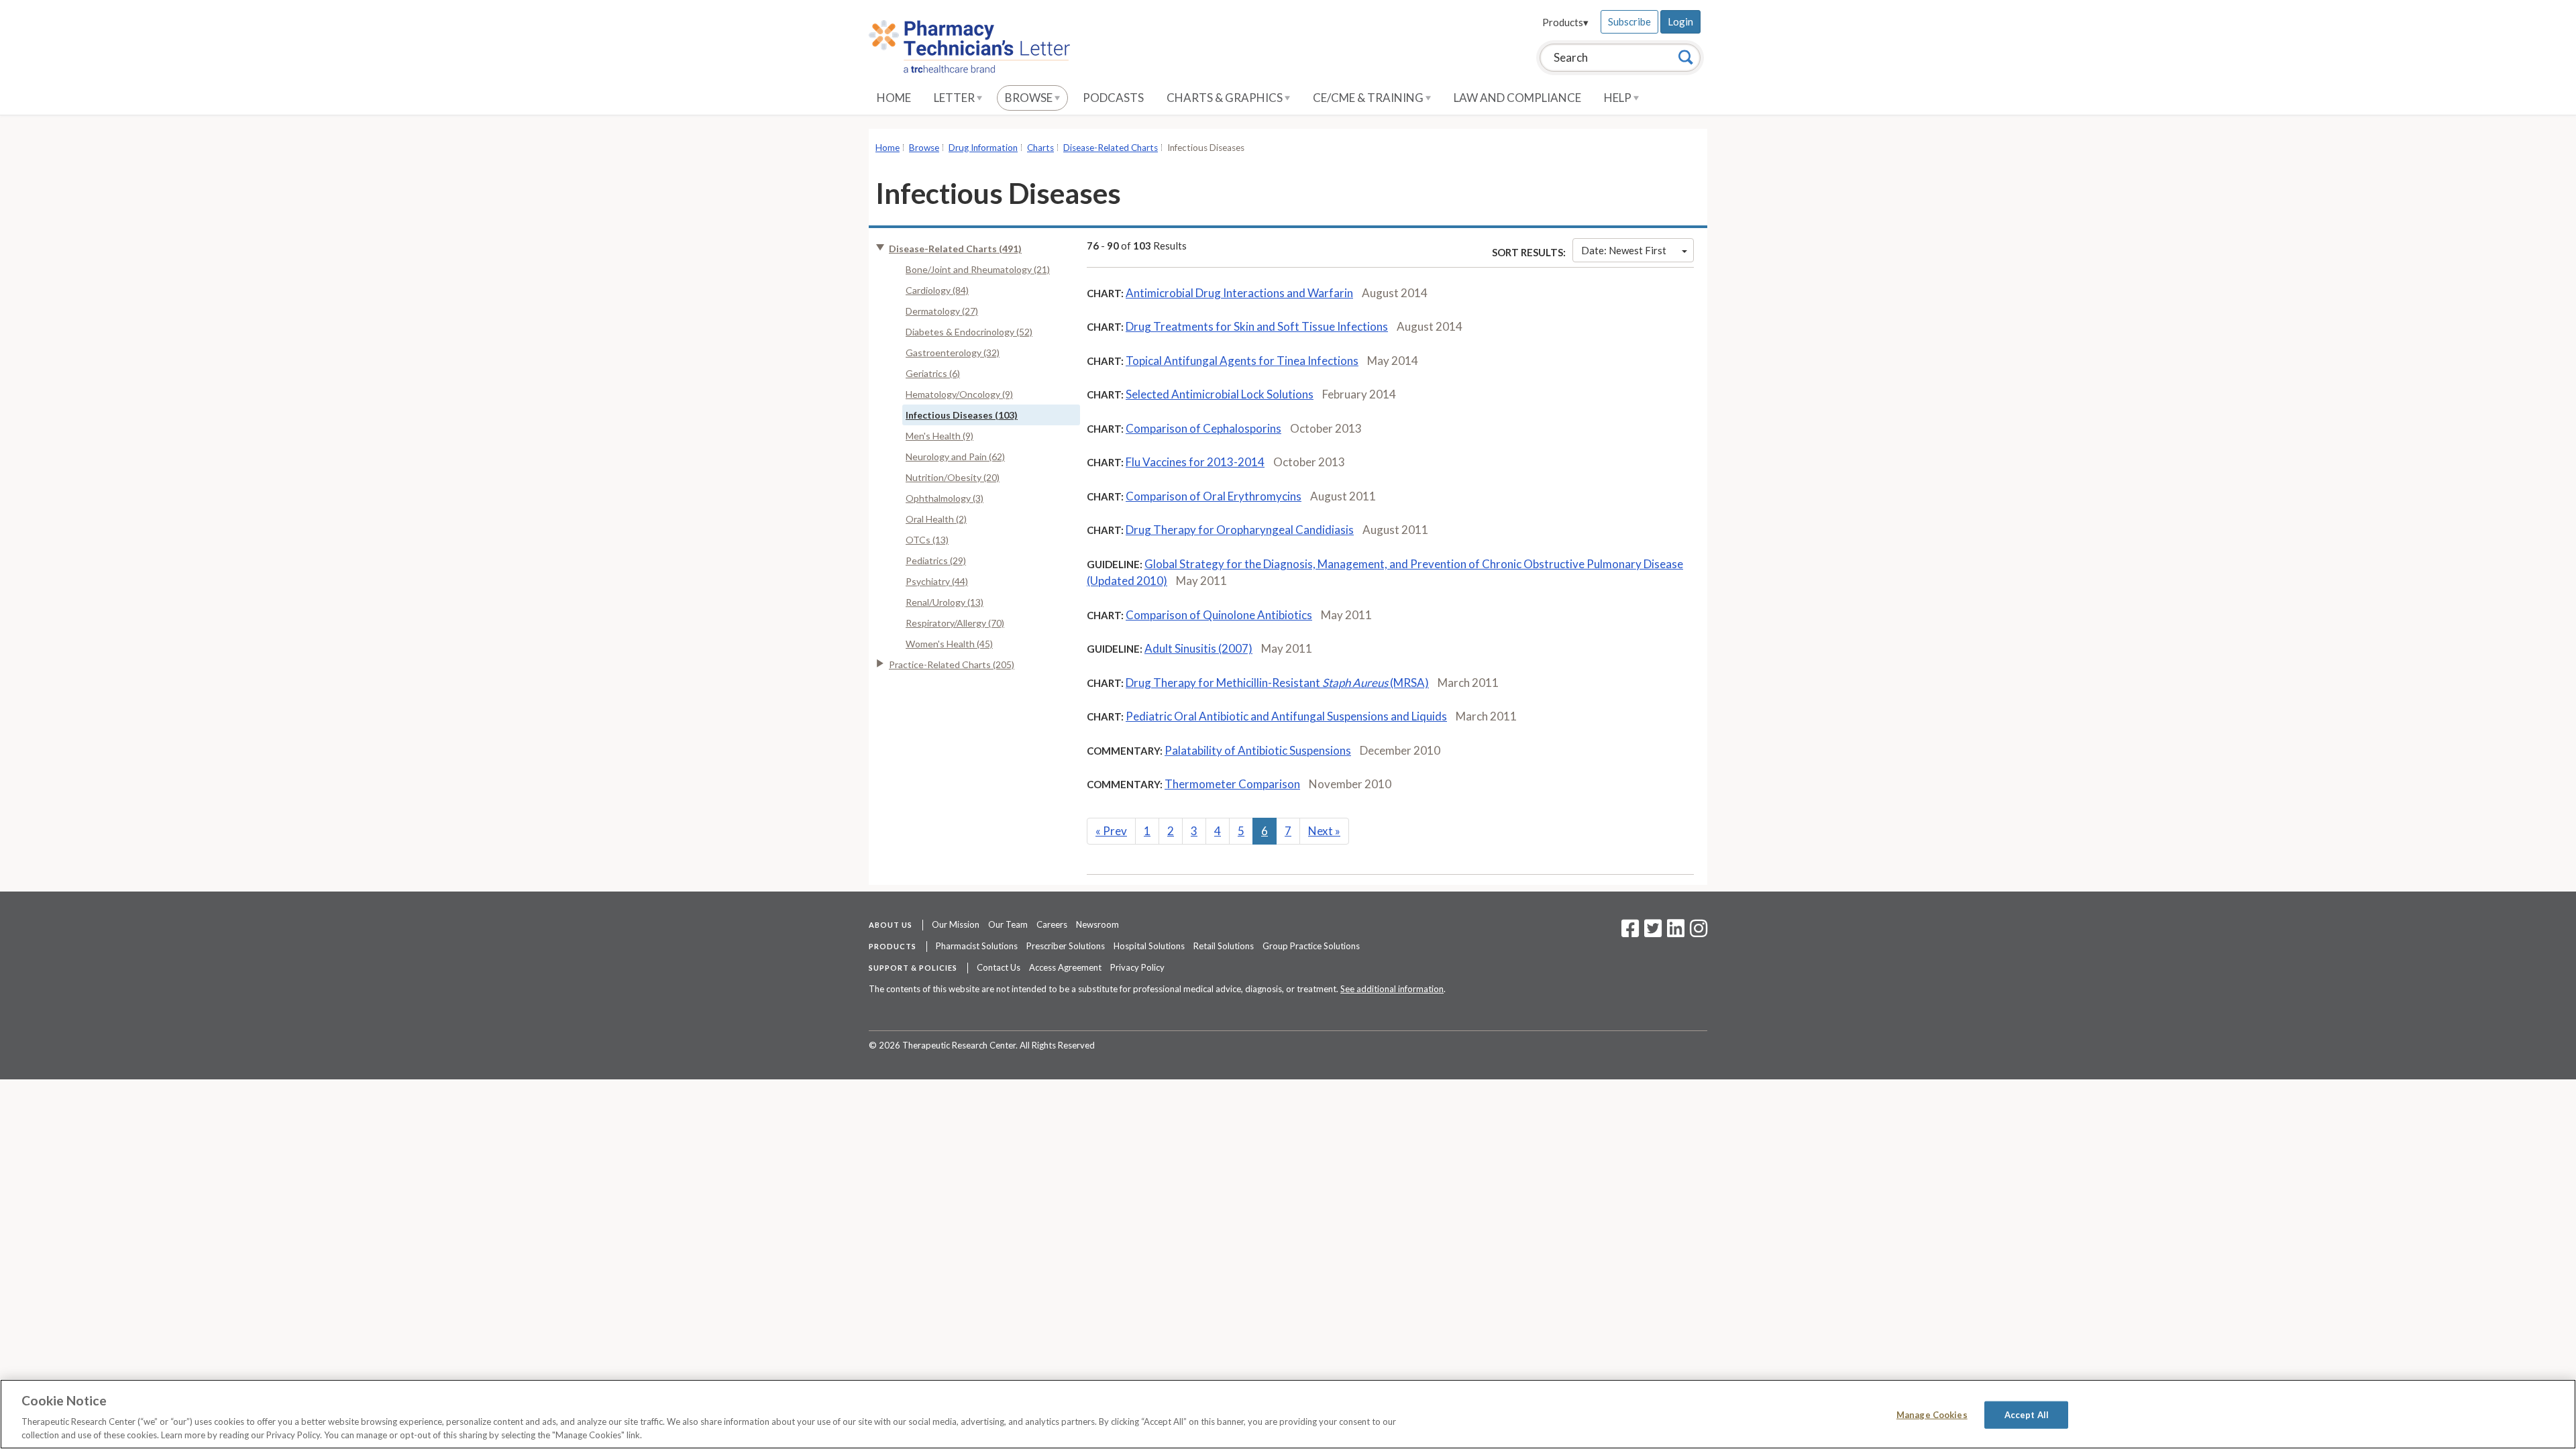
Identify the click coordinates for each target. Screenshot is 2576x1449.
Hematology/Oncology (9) (959, 394)
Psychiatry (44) (937, 581)
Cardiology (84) (937, 290)
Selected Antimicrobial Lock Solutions (1220, 394)
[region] (1288, 1414)
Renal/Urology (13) (945, 602)
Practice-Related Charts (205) (952, 664)
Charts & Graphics (1226, 98)
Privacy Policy (1137, 967)
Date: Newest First (1624, 250)
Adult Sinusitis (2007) (1198, 648)
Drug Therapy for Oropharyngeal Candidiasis (1240, 530)
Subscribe (1629, 21)
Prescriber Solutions (1066, 946)
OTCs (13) (927, 540)
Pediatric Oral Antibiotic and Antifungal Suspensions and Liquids (1286, 716)
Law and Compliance (1517, 98)
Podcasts (1113, 98)
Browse (1030, 98)
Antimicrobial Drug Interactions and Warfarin (1239, 293)
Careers (1052, 924)
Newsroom (1097, 924)
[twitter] (1651, 932)
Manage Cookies (1932, 1415)
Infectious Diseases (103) (962, 415)
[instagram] (1699, 932)
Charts (1040, 148)
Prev (1111, 831)
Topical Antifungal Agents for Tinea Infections (1242, 361)
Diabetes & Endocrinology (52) (969, 332)
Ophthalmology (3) (945, 498)
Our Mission (956, 924)
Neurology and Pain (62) (955, 457)
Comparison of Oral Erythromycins (1214, 496)
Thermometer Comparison (1232, 784)
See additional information (1392, 989)
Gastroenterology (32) (953, 353)
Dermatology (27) (942, 311)
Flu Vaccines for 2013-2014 (1195, 462)
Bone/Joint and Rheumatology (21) (978, 269)
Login (1680, 21)
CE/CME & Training (1369, 98)
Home (894, 98)
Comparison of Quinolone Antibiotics (1219, 615)
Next (1324, 831)
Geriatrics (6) (933, 373)
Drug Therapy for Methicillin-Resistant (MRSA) (1277, 683)
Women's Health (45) (949, 644)
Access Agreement (1065, 967)
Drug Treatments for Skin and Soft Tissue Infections (1257, 326)
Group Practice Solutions (1311, 946)
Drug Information (983, 148)
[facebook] (1630, 932)
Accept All (2027, 1415)
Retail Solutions (1224, 946)
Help (1619, 98)
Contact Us (999, 967)
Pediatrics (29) (936, 560)
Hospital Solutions (1149, 946)
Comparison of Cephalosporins (1203, 428)
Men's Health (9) (940, 436)
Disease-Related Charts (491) (955, 249)
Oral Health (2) (936, 519)
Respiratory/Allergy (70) (955, 623)
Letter (955, 98)
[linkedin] (1676, 932)
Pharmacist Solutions (977, 946)
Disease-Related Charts (1111, 148)
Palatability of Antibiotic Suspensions (1258, 750)
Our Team (1008, 924)
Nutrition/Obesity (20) (953, 477)
